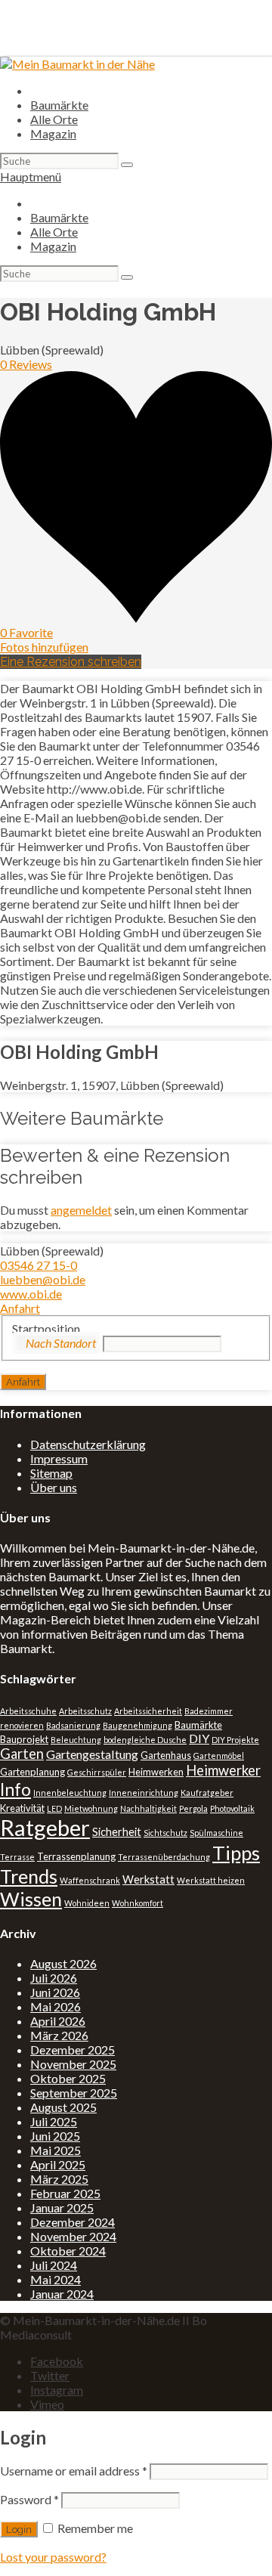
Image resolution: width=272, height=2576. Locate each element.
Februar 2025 (65, 2193)
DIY (199, 1738)
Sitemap (51, 1473)
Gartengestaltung (92, 1754)
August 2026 (63, 1963)
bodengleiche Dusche (145, 1740)
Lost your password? (53, 2557)
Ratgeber (45, 1827)
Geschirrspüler (97, 1772)
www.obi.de (31, 1294)
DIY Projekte (235, 1740)
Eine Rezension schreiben (71, 662)
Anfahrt (20, 1308)
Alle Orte (54, 119)
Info (15, 1789)
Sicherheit (117, 1832)
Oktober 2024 (68, 2251)
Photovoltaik (232, 1808)
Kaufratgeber (207, 1793)
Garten (22, 1754)
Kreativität (22, 1808)
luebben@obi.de (43, 1279)
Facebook (57, 2361)
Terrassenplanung (76, 1856)
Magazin (53, 133)
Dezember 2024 (73, 2222)
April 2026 (58, 2021)
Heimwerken (156, 1772)
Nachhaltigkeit (148, 1808)
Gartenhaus (166, 1755)
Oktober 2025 (68, 2078)
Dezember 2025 (73, 2050)
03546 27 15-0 (39, 1265)
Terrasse (17, 1857)
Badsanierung (73, 1725)
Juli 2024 (54, 2265)
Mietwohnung (91, 1808)
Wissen (31, 1899)
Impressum (59, 1458)
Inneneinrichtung (144, 1793)
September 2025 (74, 2093)
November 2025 (73, 2064)
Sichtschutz (165, 1833)
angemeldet (81, 1210)
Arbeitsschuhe (28, 1711)
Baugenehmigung (138, 1725)
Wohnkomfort (138, 1903)
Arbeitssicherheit (148, 1711)
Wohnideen (87, 1903)
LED (54, 1808)
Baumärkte (59, 105)
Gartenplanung (32, 1772)
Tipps (236, 1853)
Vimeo (47, 2404)
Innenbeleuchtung (70, 1793)
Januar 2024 (62, 2294)
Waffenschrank (90, 1880)
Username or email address (74, 2471)
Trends (29, 1876)
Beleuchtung (76, 1740)
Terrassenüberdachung (164, 1857)
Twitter (50, 2375)
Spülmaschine (216, 1833)
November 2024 (73, 2236)
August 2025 (63, 2107)
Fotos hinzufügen (44, 647)
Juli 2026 (54, 1978)
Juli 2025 (54, 2121)
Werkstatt (148, 1879)
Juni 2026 (55, 1992)
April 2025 (58, 2164)
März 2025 (59, 2179)
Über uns (54, 1487)
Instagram (57, 2390)
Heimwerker (223, 1770)
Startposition (46, 1328)
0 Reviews (26, 364)
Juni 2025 (55, 2136)
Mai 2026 (56, 2006)
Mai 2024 (56, 2279)
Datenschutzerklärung (88, 1444)
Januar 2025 (62, 2208)
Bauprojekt (24, 1739)
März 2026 (59, 2035)
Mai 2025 (56, 2150)
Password (29, 2499)
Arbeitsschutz (85, 1711)
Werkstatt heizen (211, 1880)
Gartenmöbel (219, 1756)
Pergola (193, 1808)
